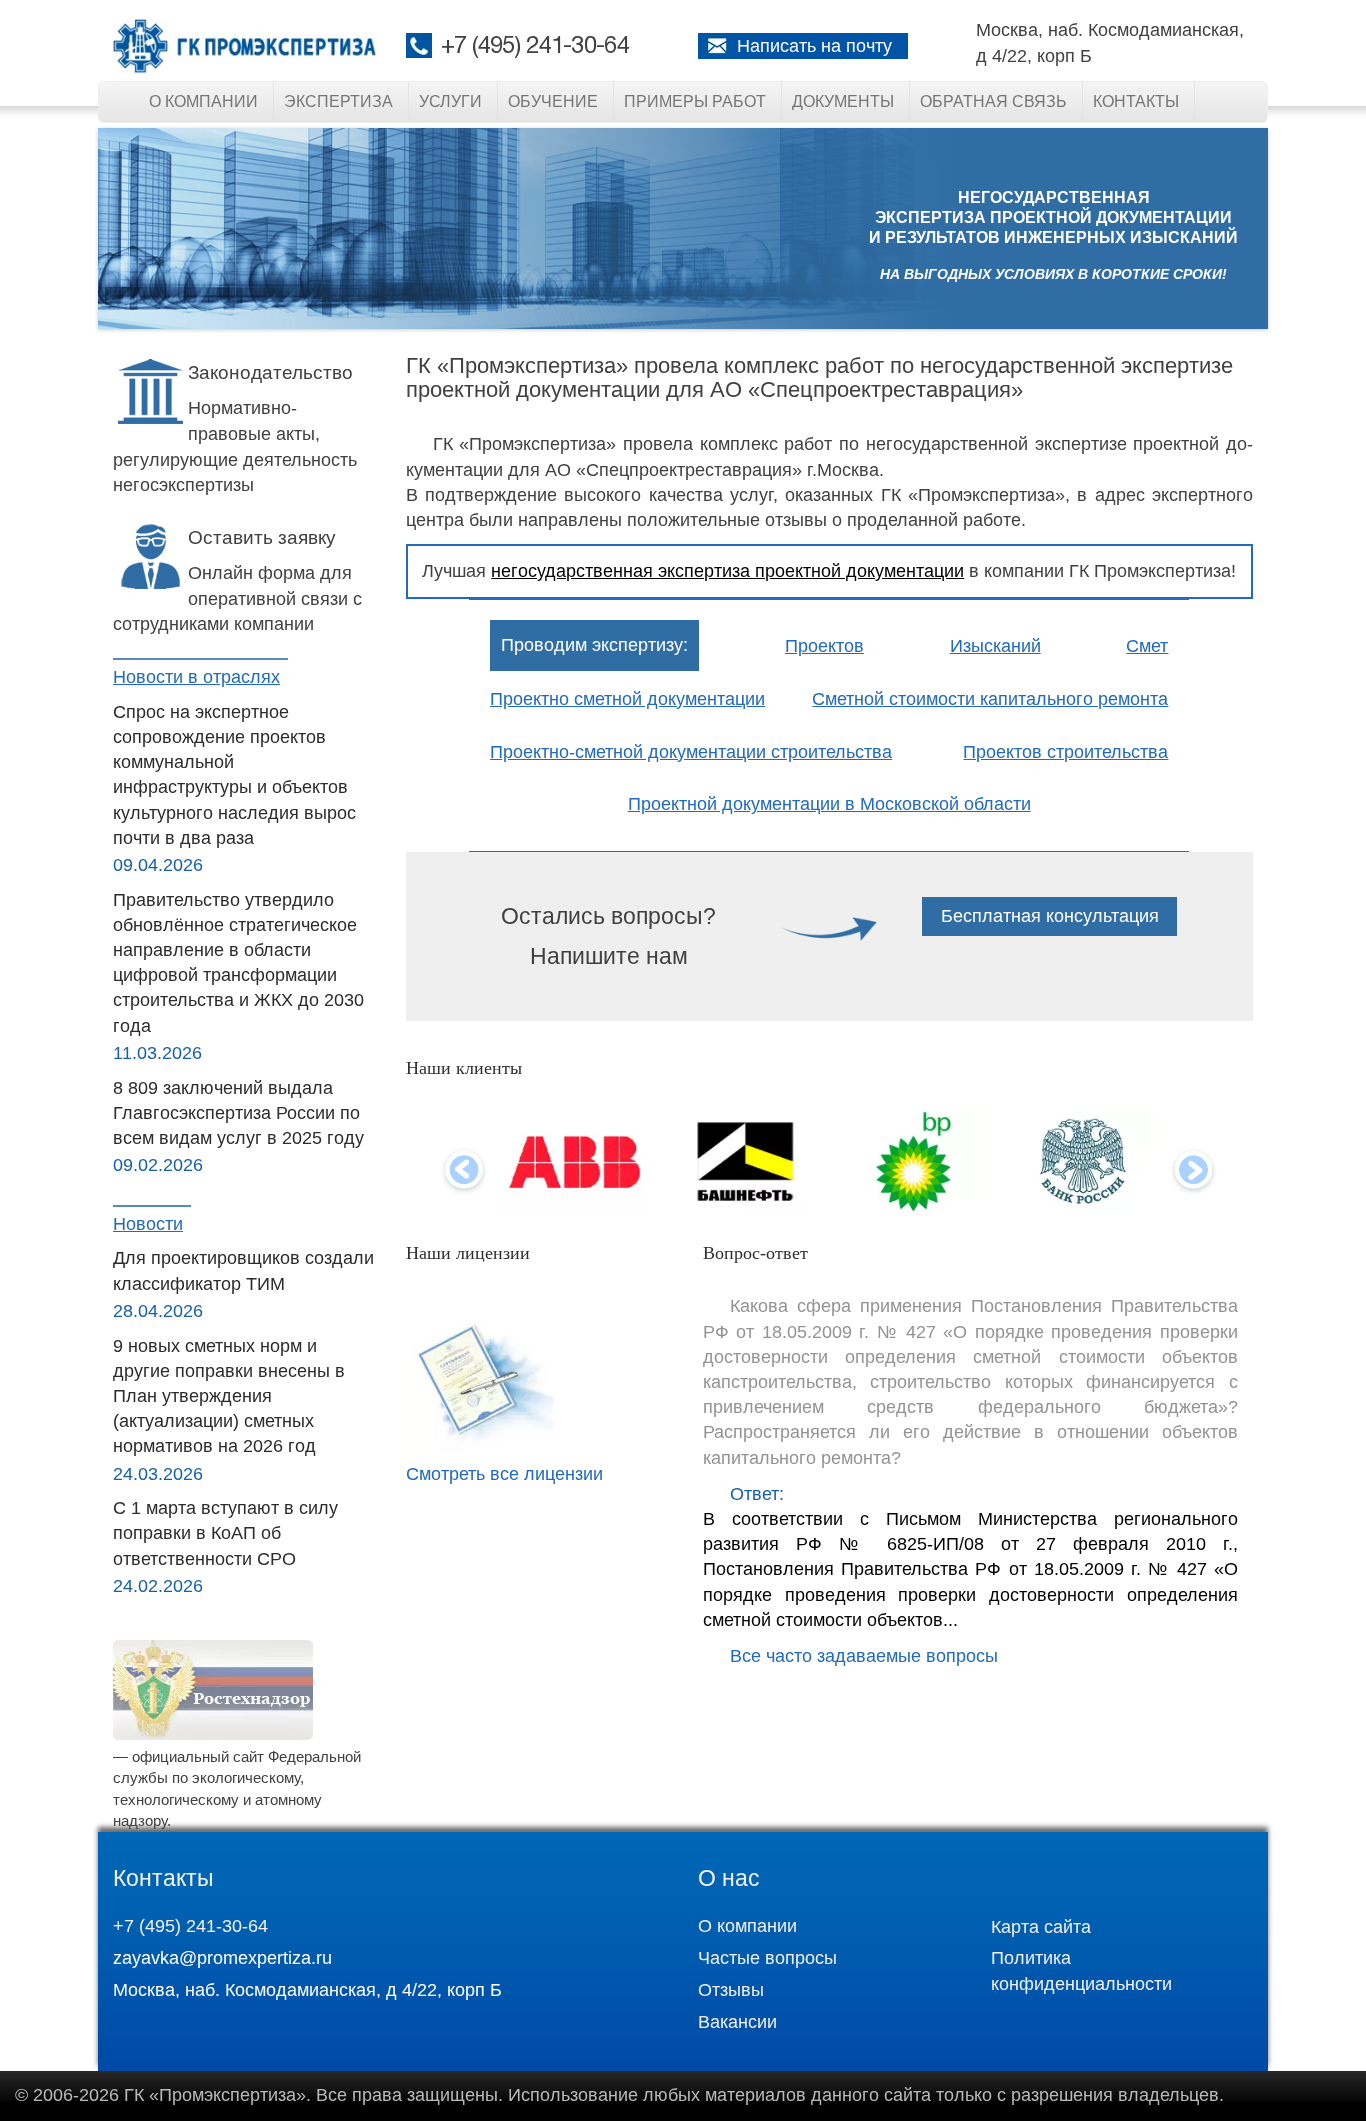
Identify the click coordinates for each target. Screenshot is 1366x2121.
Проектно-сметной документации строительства (691, 752)
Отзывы (731, 1990)
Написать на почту (814, 46)
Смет (1147, 646)
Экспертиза (338, 101)
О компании (203, 101)
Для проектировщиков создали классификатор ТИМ (243, 1270)
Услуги (450, 101)
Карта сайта (1041, 1927)
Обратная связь (993, 101)
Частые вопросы (767, 1958)
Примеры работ (695, 101)
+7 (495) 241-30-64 (535, 47)
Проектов (824, 646)
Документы (843, 101)
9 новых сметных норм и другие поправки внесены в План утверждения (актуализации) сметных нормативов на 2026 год (229, 1396)
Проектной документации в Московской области (829, 804)
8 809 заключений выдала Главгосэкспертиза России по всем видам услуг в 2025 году (238, 1113)
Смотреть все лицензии (504, 1474)
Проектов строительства (1065, 752)
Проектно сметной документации (627, 699)
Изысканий (995, 646)
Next (1194, 1172)
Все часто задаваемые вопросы (864, 1656)
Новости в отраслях (196, 677)
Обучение (553, 101)
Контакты (1136, 101)
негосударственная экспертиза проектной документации (727, 571)
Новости (148, 1224)
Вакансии (737, 2022)
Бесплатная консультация (1050, 916)
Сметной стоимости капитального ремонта (990, 699)
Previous (463, 1172)
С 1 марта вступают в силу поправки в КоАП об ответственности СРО (225, 1533)
